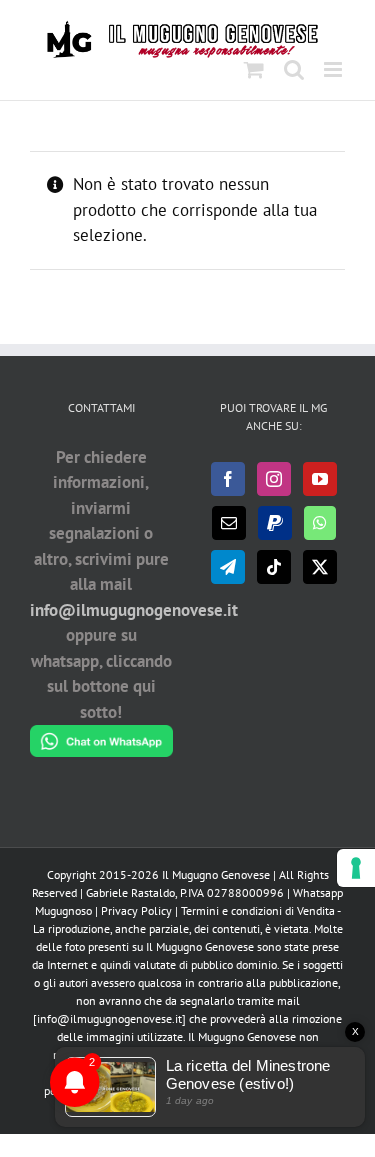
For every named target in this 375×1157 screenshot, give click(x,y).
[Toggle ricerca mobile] (294, 69)
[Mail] (229, 523)
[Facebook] (228, 479)
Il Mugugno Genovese (216, 874)
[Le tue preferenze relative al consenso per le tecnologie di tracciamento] (356, 868)
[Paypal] (275, 523)
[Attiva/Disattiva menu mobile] (334, 69)
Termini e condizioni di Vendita (258, 910)
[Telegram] (228, 567)
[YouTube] (320, 479)
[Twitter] (320, 567)
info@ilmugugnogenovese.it (134, 610)
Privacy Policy (136, 910)
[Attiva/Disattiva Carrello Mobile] (254, 69)
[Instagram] (274, 479)
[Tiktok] (274, 567)
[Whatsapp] (320, 523)
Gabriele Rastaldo (130, 892)
